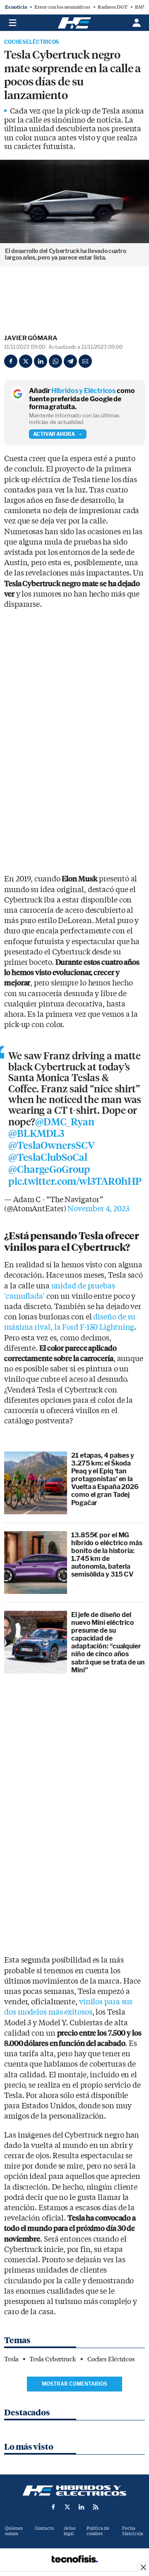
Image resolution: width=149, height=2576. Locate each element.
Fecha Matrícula (133, 2531)
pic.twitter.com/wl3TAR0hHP (75, 1181)
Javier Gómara (31, 338)
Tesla (11, 2359)
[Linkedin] (41, 361)
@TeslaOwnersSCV (52, 1146)
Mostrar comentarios (74, 2384)
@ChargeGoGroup (49, 1170)
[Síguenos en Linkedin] (82, 2507)
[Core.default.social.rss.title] (96, 2507)
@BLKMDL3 (36, 1134)
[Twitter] (26, 361)
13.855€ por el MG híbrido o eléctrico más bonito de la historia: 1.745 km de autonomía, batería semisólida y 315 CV (107, 1555)
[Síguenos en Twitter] (67, 2507)
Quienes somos (14, 2531)
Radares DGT (113, 7)
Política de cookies (98, 2531)
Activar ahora (54, 434)
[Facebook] (11, 361)
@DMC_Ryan (65, 1122)
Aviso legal (70, 2531)
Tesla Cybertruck (53, 2359)
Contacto (44, 2528)
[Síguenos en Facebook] (53, 2507)
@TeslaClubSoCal (48, 1158)
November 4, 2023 (98, 1209)
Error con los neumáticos (62, 7)
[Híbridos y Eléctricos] (74, 2491)
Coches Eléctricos (31, 42)
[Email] (85, 361)
